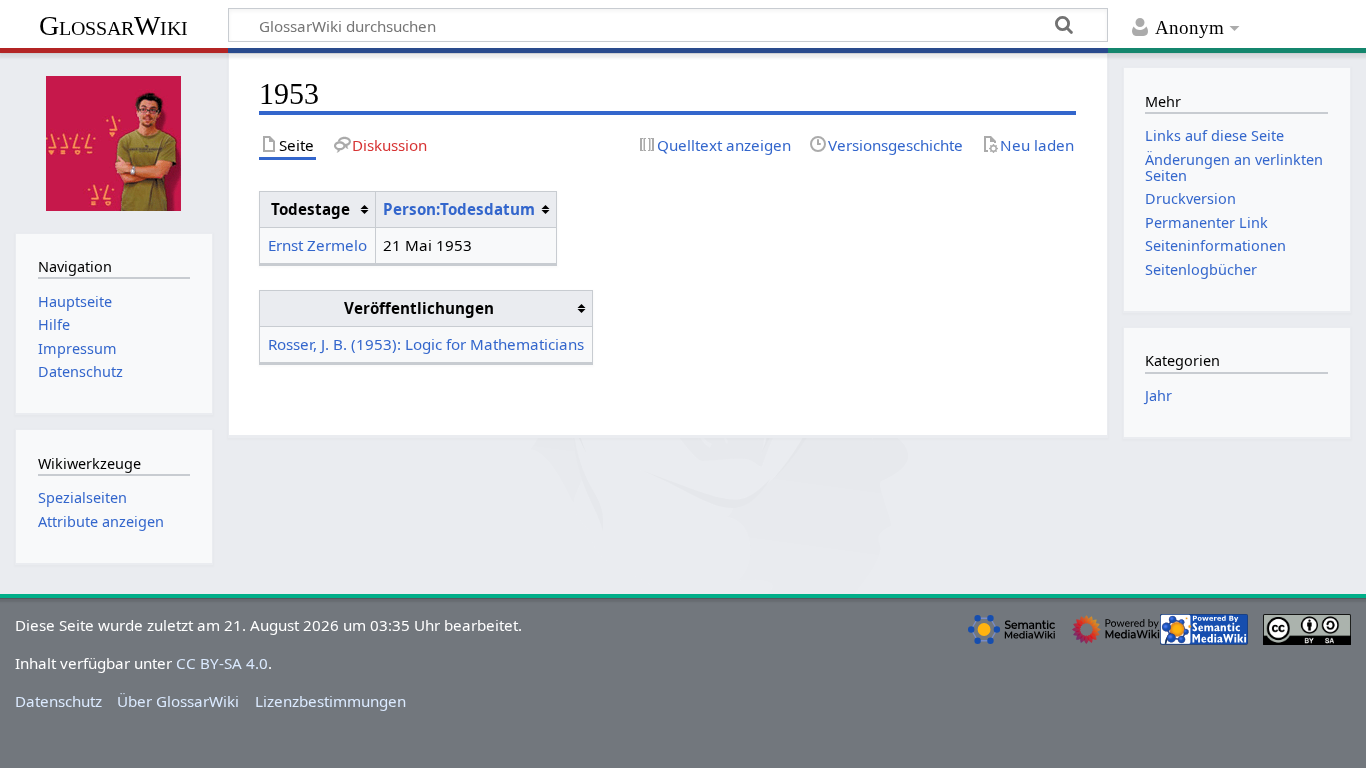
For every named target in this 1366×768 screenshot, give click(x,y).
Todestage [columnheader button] (310, 209)
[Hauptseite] (114, 141)
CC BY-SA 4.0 (222, 663)
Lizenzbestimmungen (330, 701)
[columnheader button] (466, 210)
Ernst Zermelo (317, 245)
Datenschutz (58, 701)
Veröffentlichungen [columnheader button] (419, 308)
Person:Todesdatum (459, 209)
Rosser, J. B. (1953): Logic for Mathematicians (426, 344)
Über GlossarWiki (178, 701)
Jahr (1158, 395)
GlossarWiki (113, 25)
